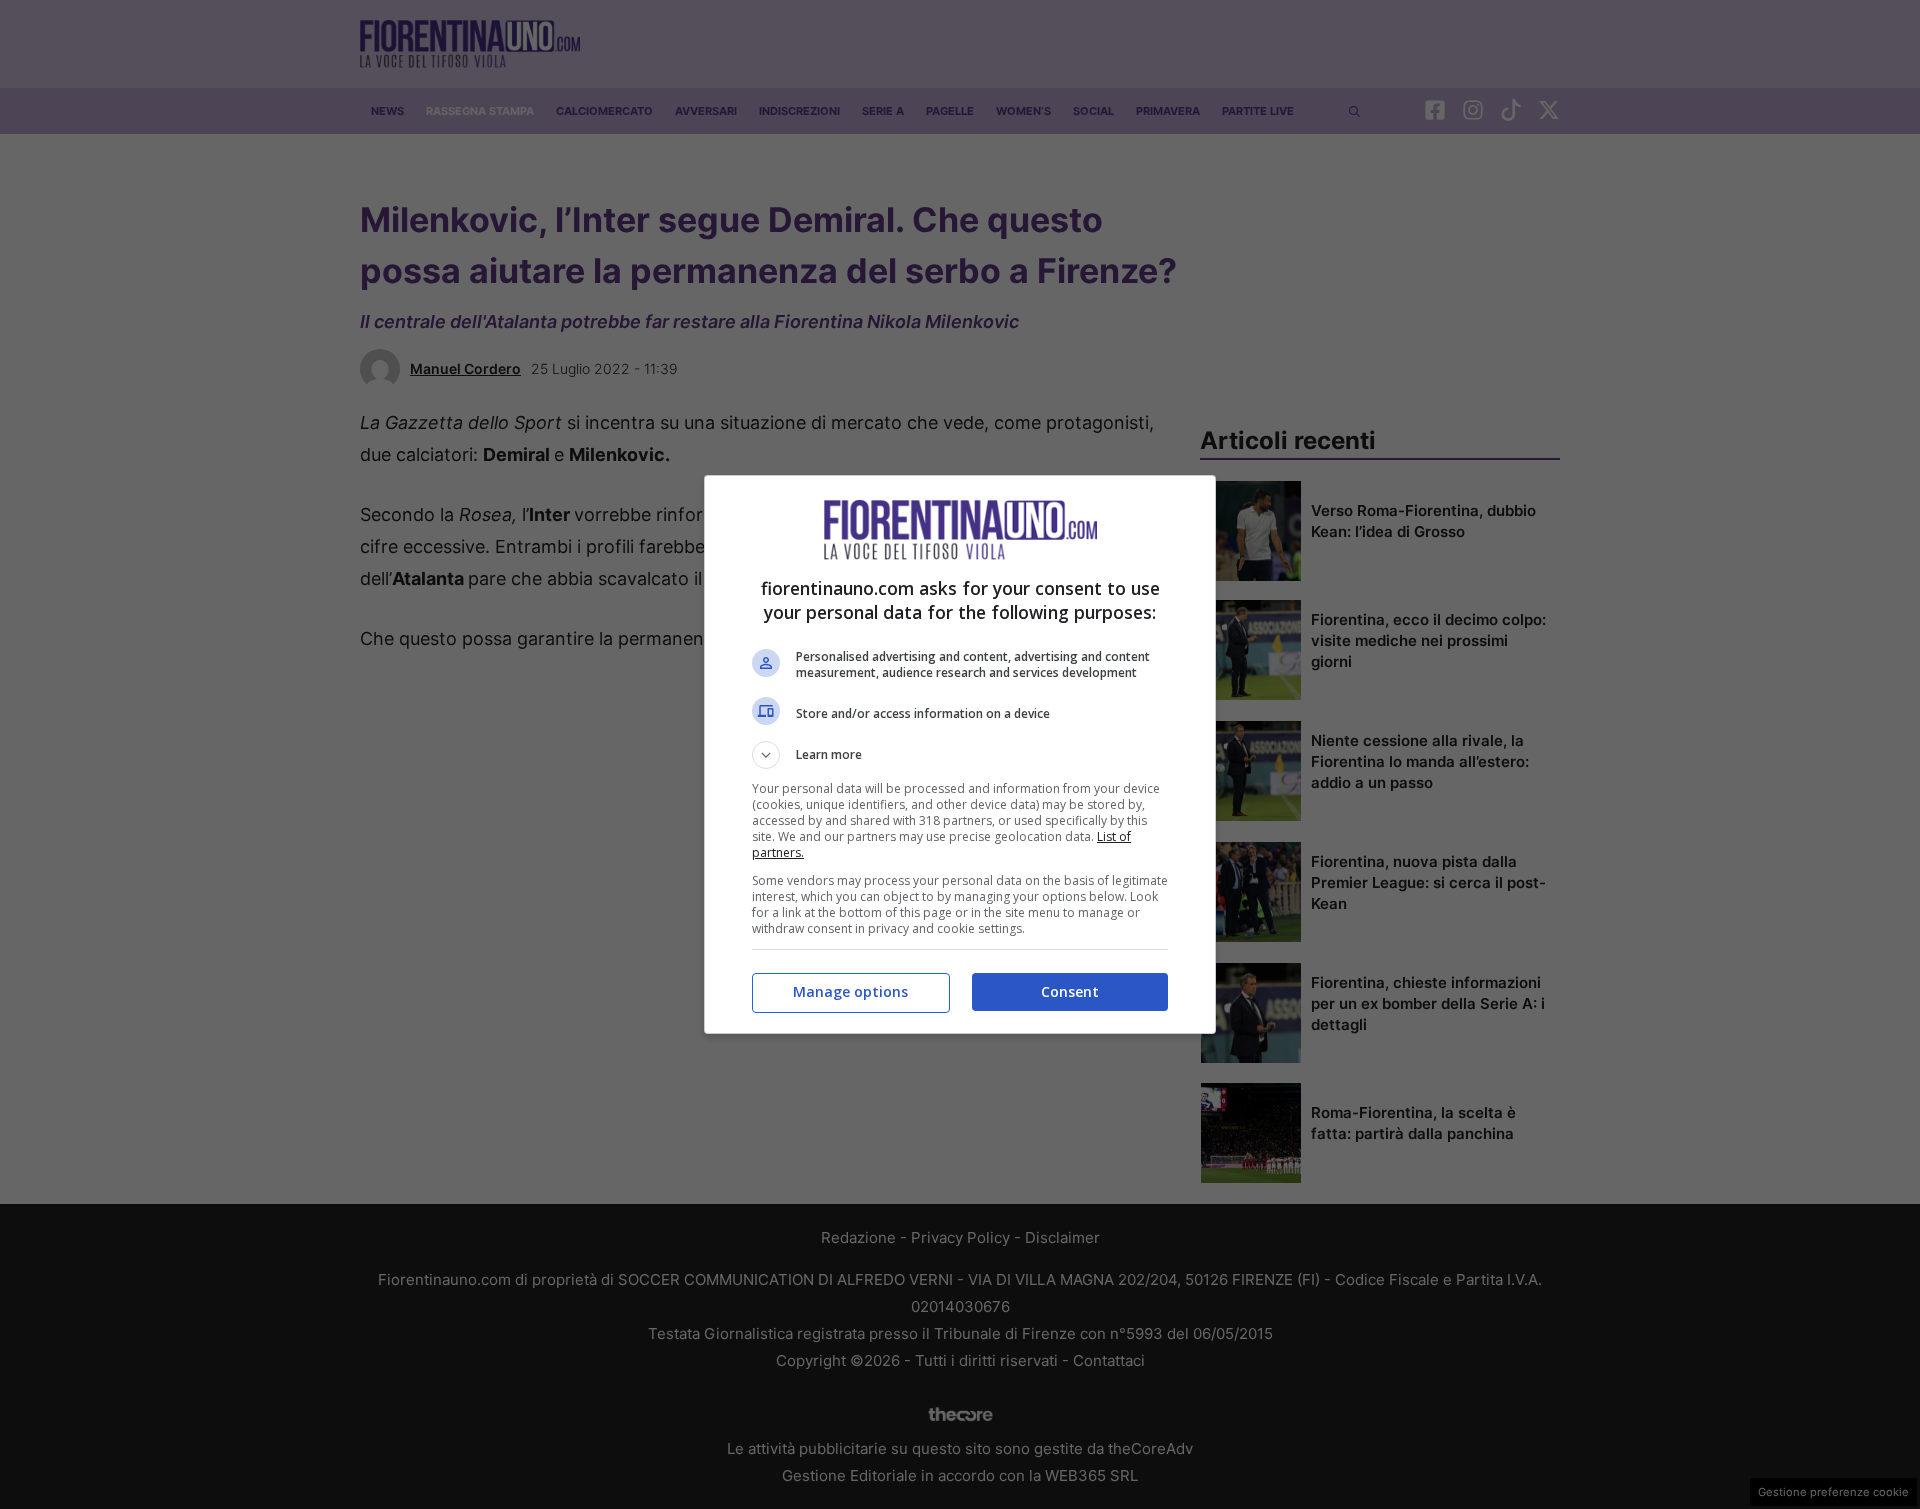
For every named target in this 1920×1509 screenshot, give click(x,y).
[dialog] (960, 754)
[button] (960, 755)
